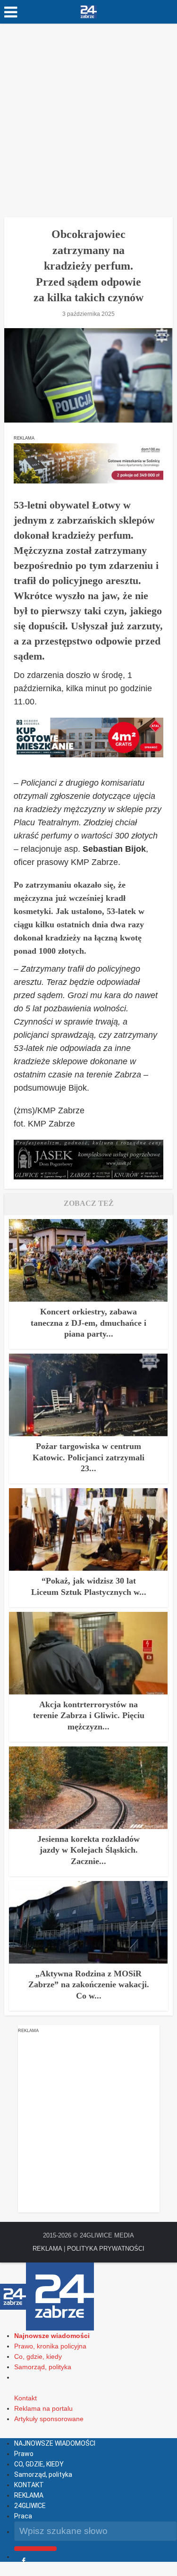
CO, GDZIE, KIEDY (39, 2464)
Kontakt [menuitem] (25, 2398)
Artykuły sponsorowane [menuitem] (49, 2419)
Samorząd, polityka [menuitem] (43, 2367)
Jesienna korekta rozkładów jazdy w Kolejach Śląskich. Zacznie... (88, 1850)
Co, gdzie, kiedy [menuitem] (38, 2356)
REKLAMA (47, 2249)
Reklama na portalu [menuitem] (43, 2408)
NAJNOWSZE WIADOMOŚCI (55, 2443)
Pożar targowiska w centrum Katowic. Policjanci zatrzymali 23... (88, 1457)
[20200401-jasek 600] (88, 1159)
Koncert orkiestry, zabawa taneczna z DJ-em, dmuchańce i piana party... (88, 1323)
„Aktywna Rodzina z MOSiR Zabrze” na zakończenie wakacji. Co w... (89, 1985)
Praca (23, 2516)
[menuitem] (52, 2336)
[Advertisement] (88, 117)
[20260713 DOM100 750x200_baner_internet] (88, 463)
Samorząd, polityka (43, 2474)
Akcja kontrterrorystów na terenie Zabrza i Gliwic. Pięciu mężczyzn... (89, 1716)
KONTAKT (29, 2485)
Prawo (24, 2454)
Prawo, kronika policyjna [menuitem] (50, 2346)
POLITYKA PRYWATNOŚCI (106, 2249)
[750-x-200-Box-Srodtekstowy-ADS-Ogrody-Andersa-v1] (88, 737)
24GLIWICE (30, 2506)
